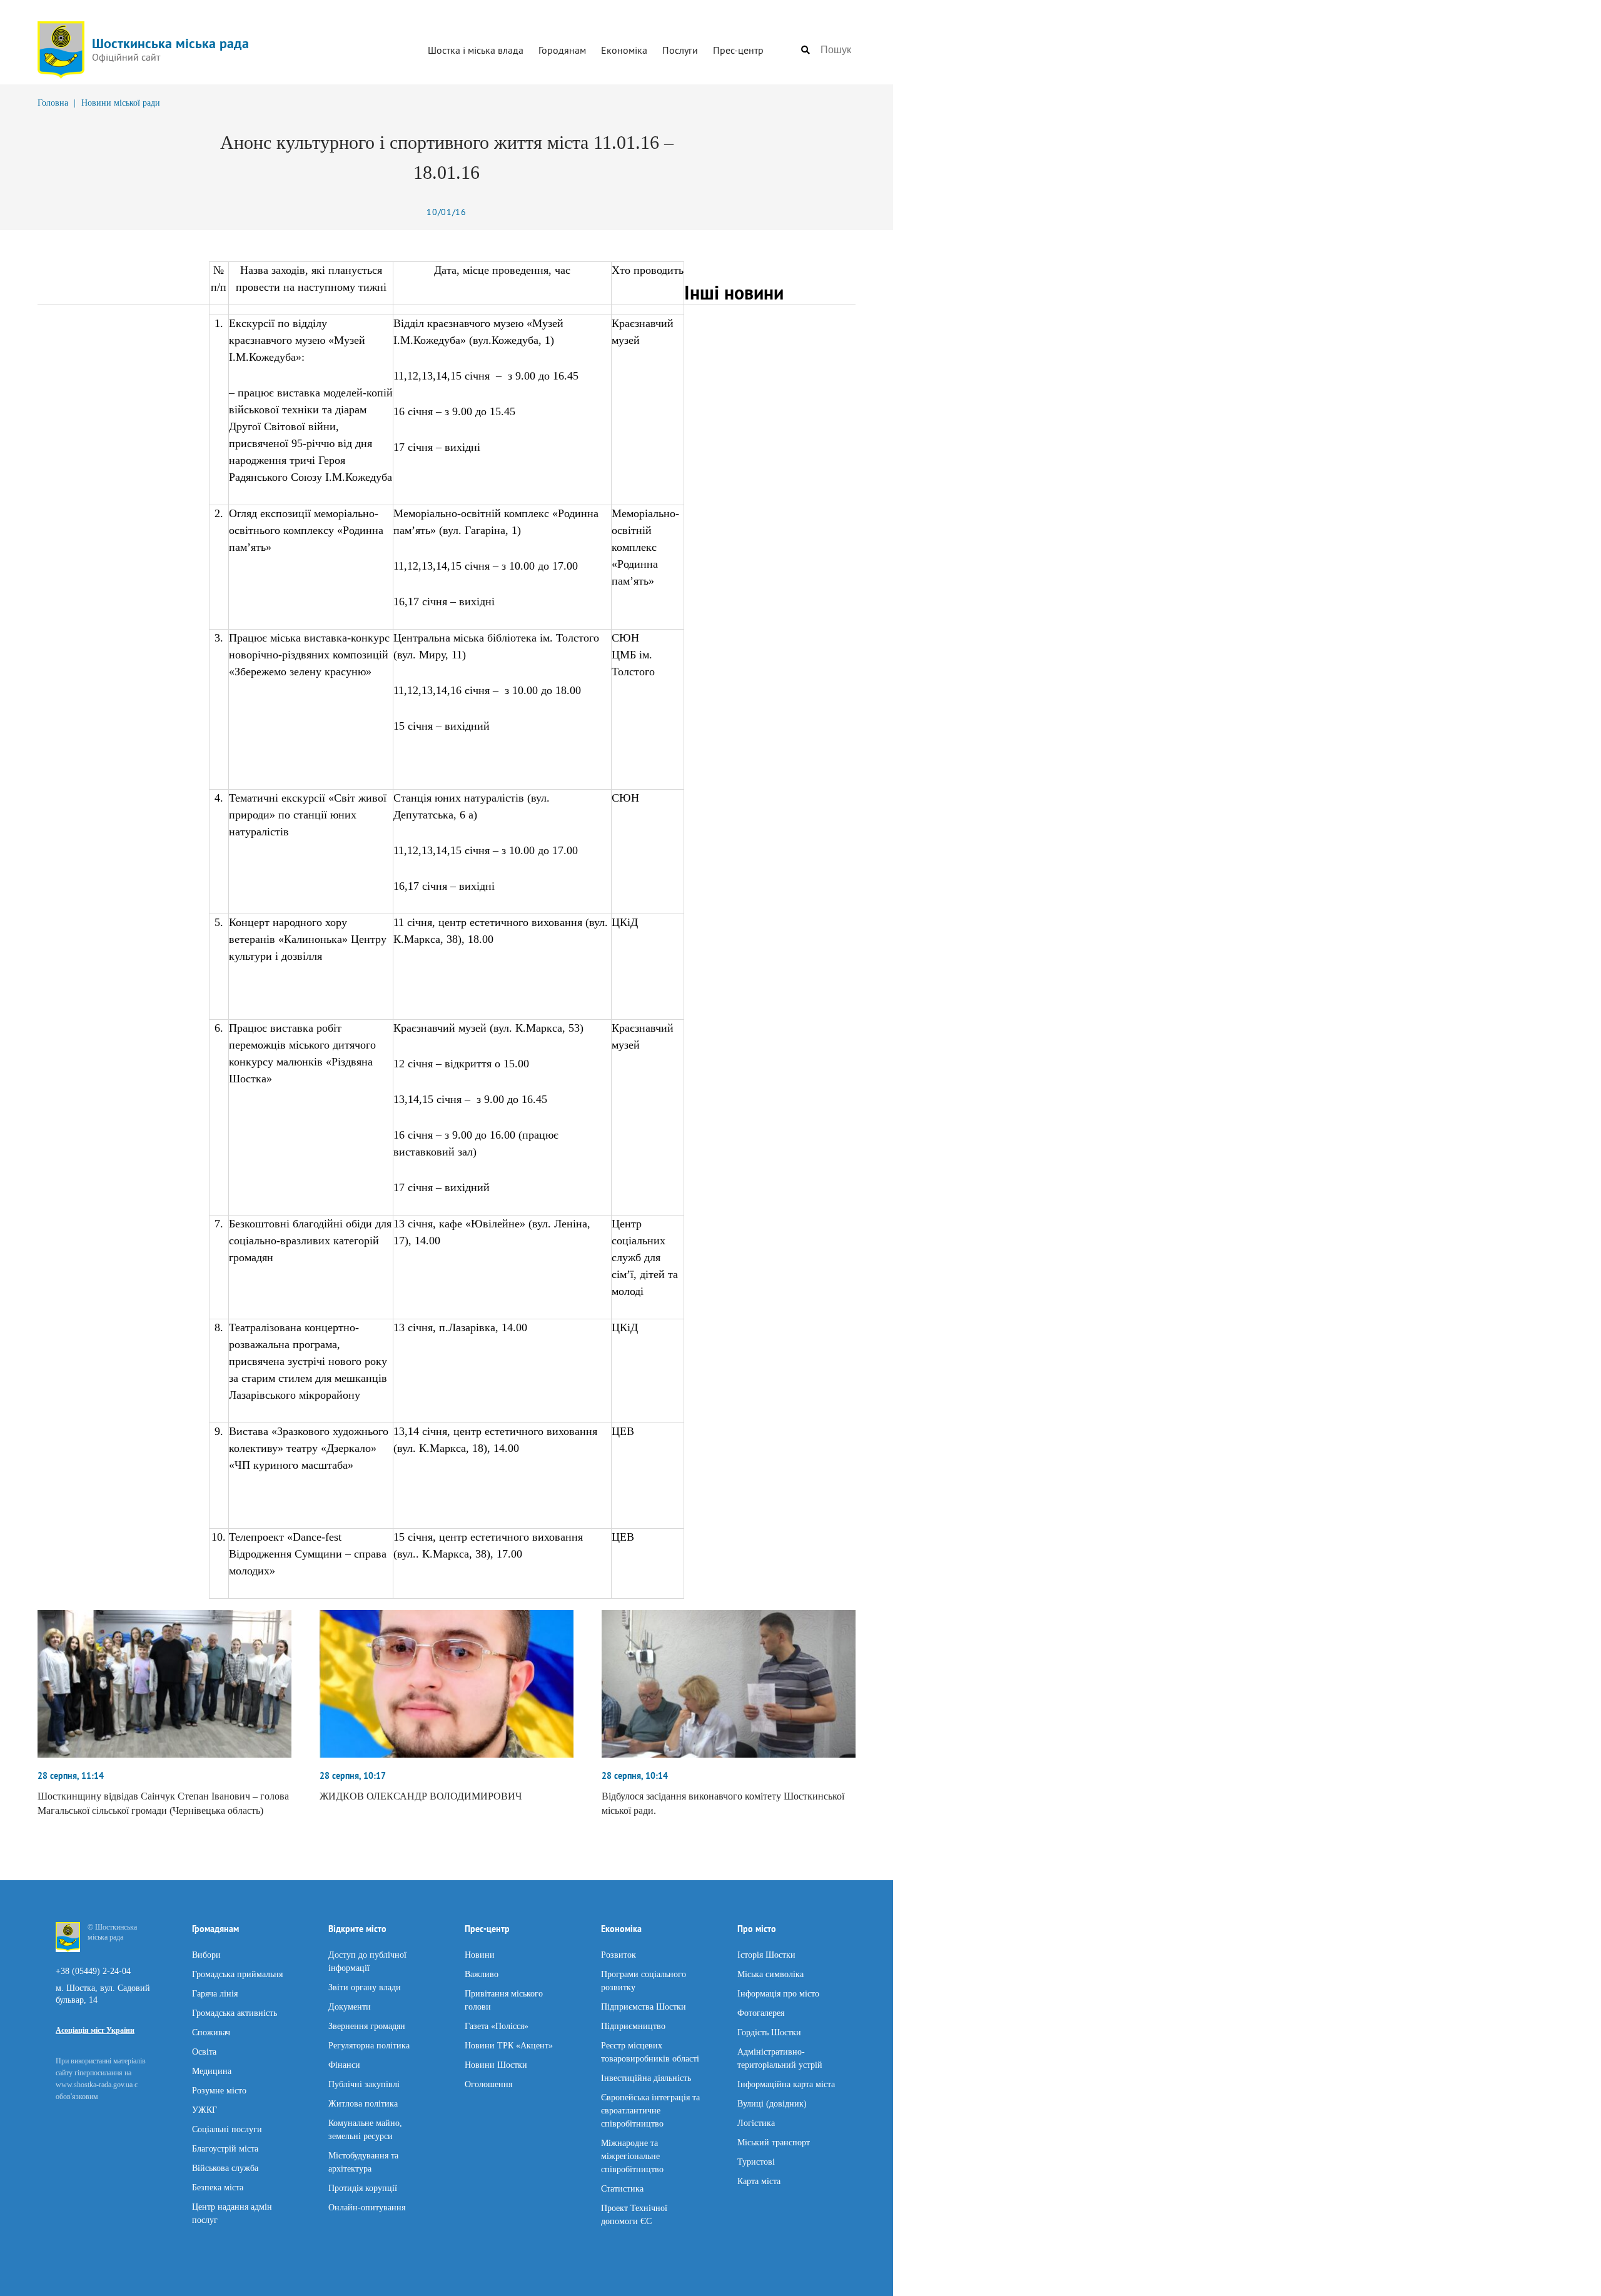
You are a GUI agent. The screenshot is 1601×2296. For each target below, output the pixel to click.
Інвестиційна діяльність (646, 2077)
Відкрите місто (357, 1929)
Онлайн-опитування (367, 2207)
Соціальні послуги (227, 2129)
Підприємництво (633, 2026)
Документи (350, 2006)
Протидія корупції (363, 2188)
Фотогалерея (761, 2012)
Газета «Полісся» (497, 2026)
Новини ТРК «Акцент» (509, 2045)
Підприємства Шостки (644, 2006)
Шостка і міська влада (476, 50)
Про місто (757, 1929)
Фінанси (344, 2064)
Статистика (622, 2188)
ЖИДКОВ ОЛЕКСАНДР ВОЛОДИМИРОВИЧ (421, 1796)
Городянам (562, 50)
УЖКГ (205, 2109)
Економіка (624, 50)
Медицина (212, 2071)
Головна (53, 103)
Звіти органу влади (365, 1987)
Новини (480, 1954)
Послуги (680, 50)
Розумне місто (219, 2090)
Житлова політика (363, 2103)
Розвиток (619, 1954)
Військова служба (225, 2168)
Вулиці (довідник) (772, 2103)
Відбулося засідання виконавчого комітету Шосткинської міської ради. (723, 1803)
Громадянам (215, 1929)
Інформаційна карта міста (786, 2084)
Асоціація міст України (95, 2030)
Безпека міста (218, 2187)
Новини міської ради (121, 103)
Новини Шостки (496, 2064)
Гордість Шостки (769, 2032)
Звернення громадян (367, 2026)
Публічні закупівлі (364, 2084)
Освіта (204, 2051)
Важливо (482, 1974)
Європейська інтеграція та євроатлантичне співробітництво (650, 2110)
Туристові (756, 2161)
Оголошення (488, 2084)
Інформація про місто (778, 1993)
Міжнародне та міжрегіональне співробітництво (632, 2156)
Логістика (756, 2122)
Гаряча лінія (215, 1993)
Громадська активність (235, 2012)
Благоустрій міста (225, 2148)
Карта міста (759, 2181)
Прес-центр (738, 50)
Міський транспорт (774, 2142)
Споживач (211, 2032)
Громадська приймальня (237, 1974)
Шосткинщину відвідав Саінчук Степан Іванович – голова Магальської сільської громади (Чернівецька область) (163, 1803)
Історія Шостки (766, 1954)
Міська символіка (770, 1974)
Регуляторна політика (369, 2045)
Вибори (206, 1954)
